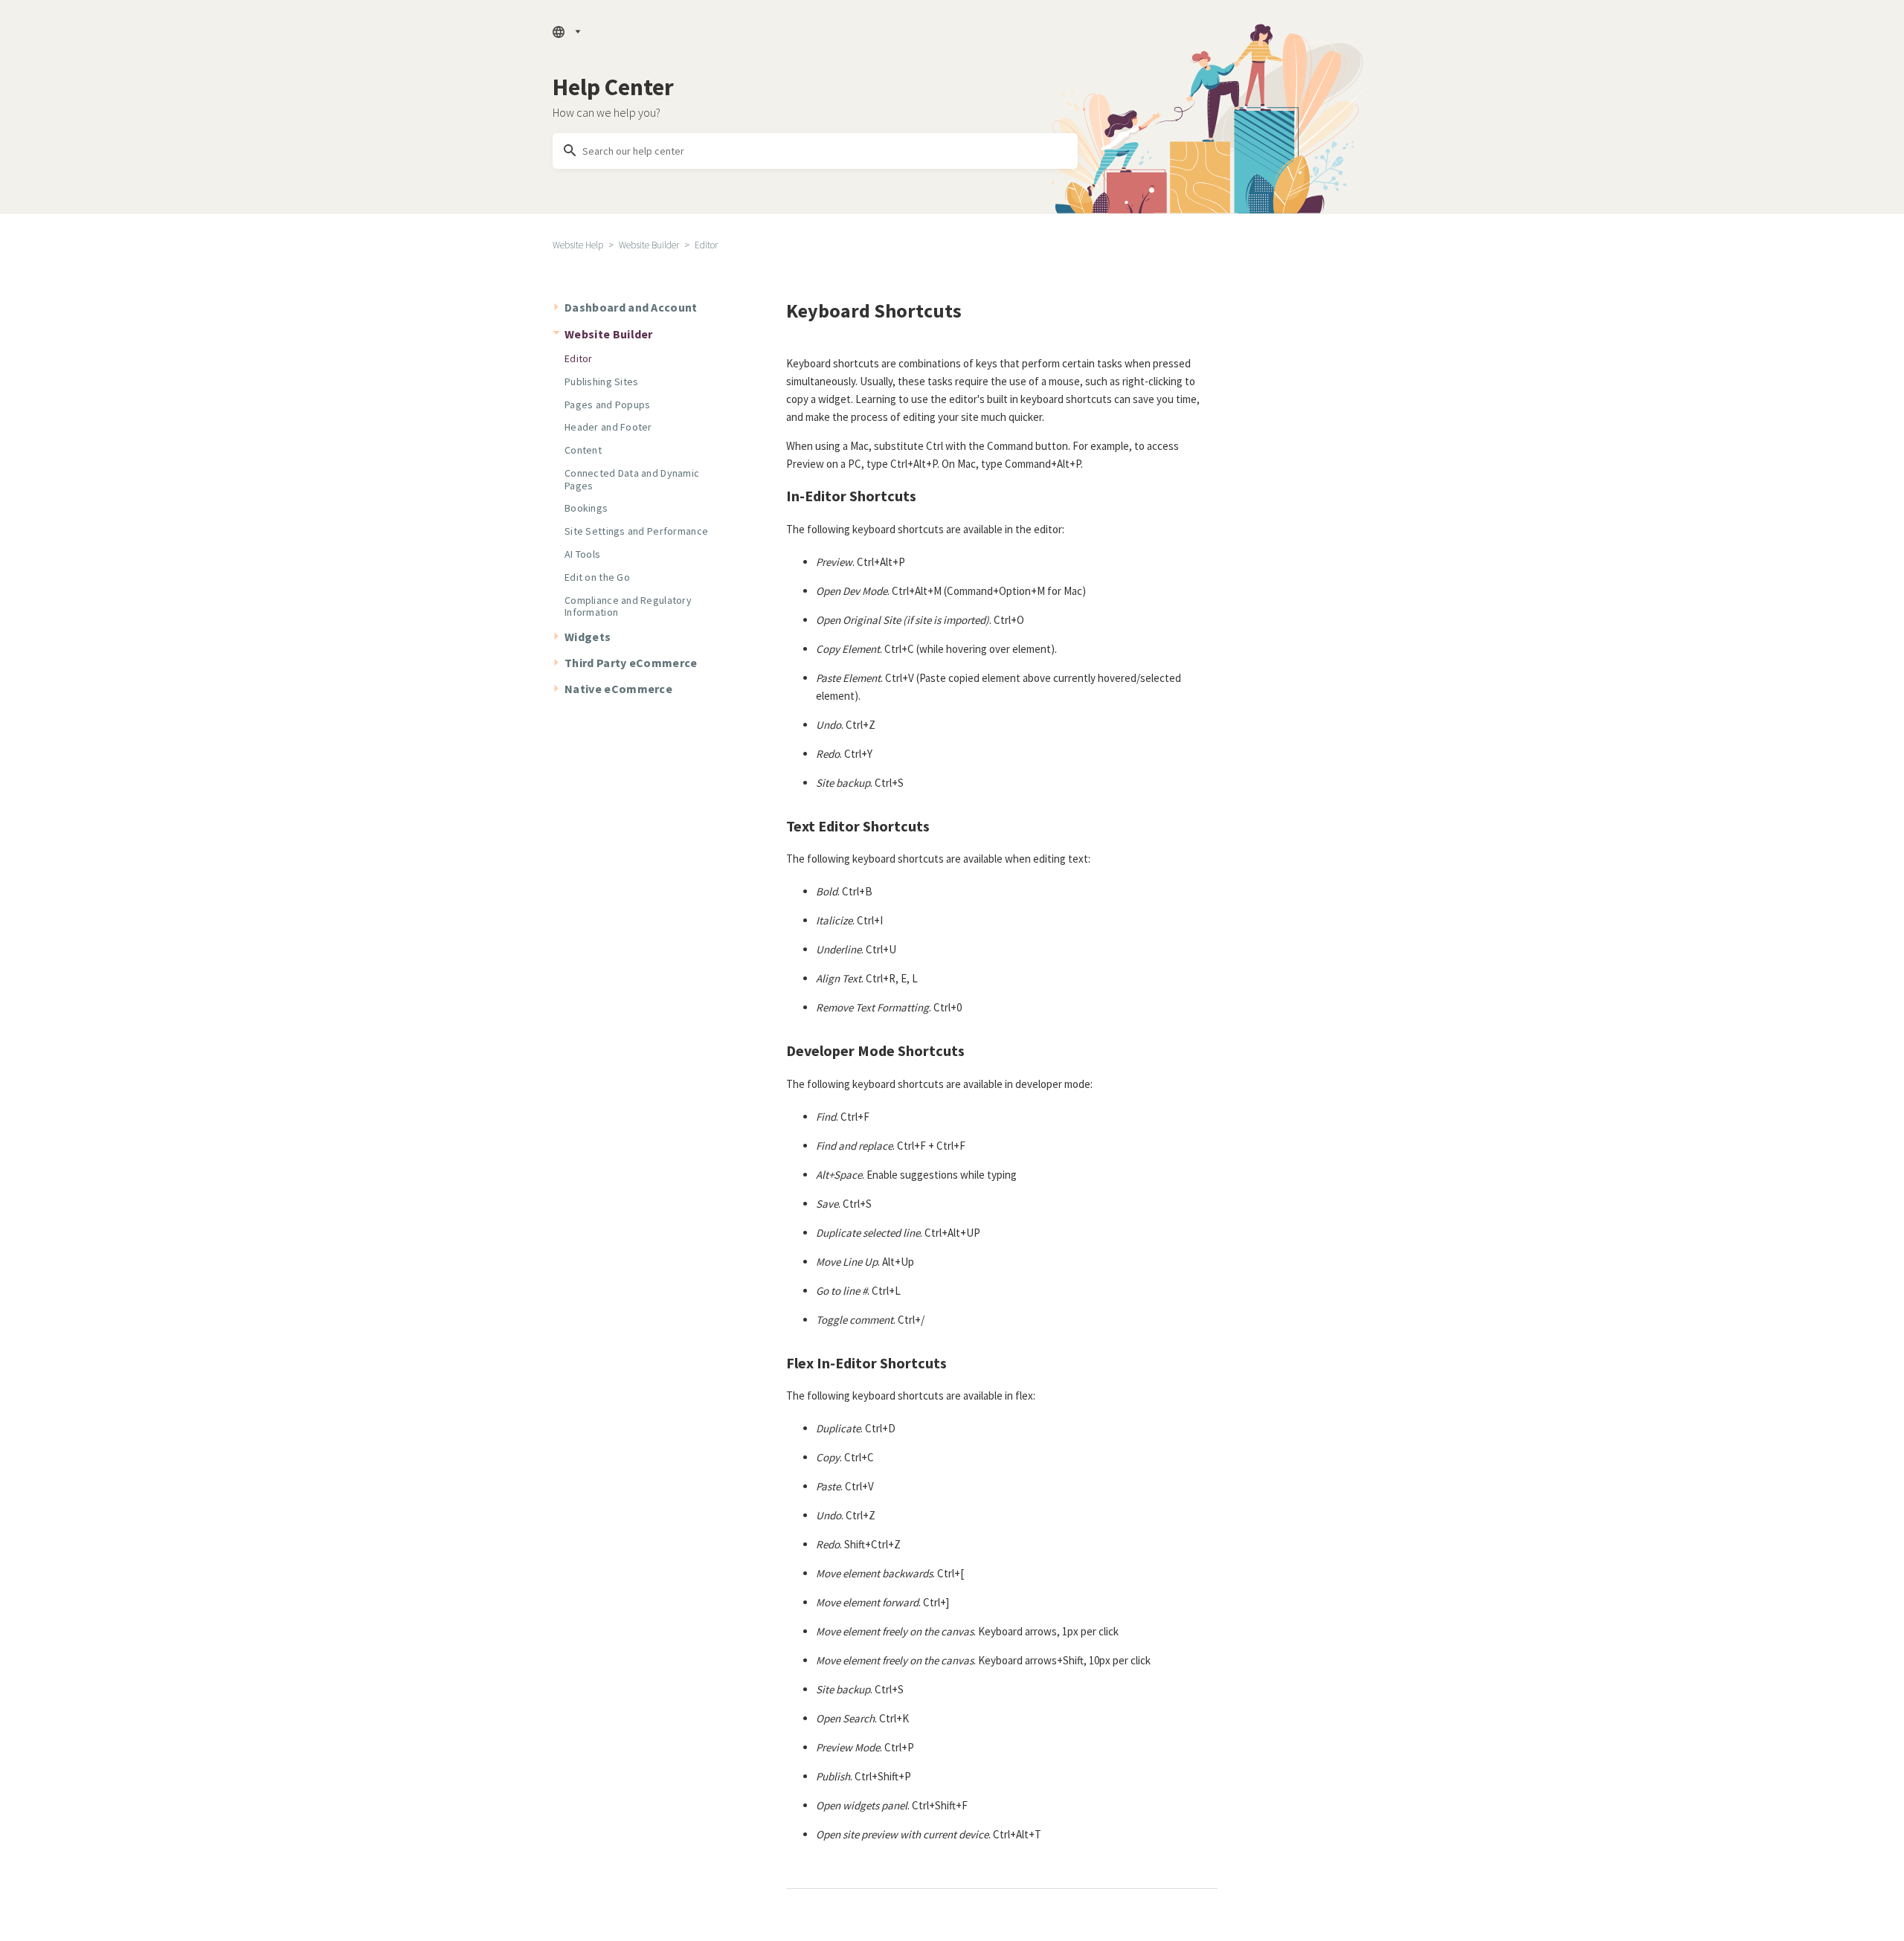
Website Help (578, 245)
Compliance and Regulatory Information (628, 606)
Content (583, 450)
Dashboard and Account (631, 307)
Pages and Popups (607, 405)
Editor (706, 245)
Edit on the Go (597, 577)
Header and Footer (608, 427)
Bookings (586, 508)
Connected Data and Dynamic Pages (632, 479)
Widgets (588, 637)
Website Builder (649, 245)
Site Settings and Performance (636, 531)
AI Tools (582, 554)
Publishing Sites (601, 382)
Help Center (613, 87)
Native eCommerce (618, 689)
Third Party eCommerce (631, 663)
